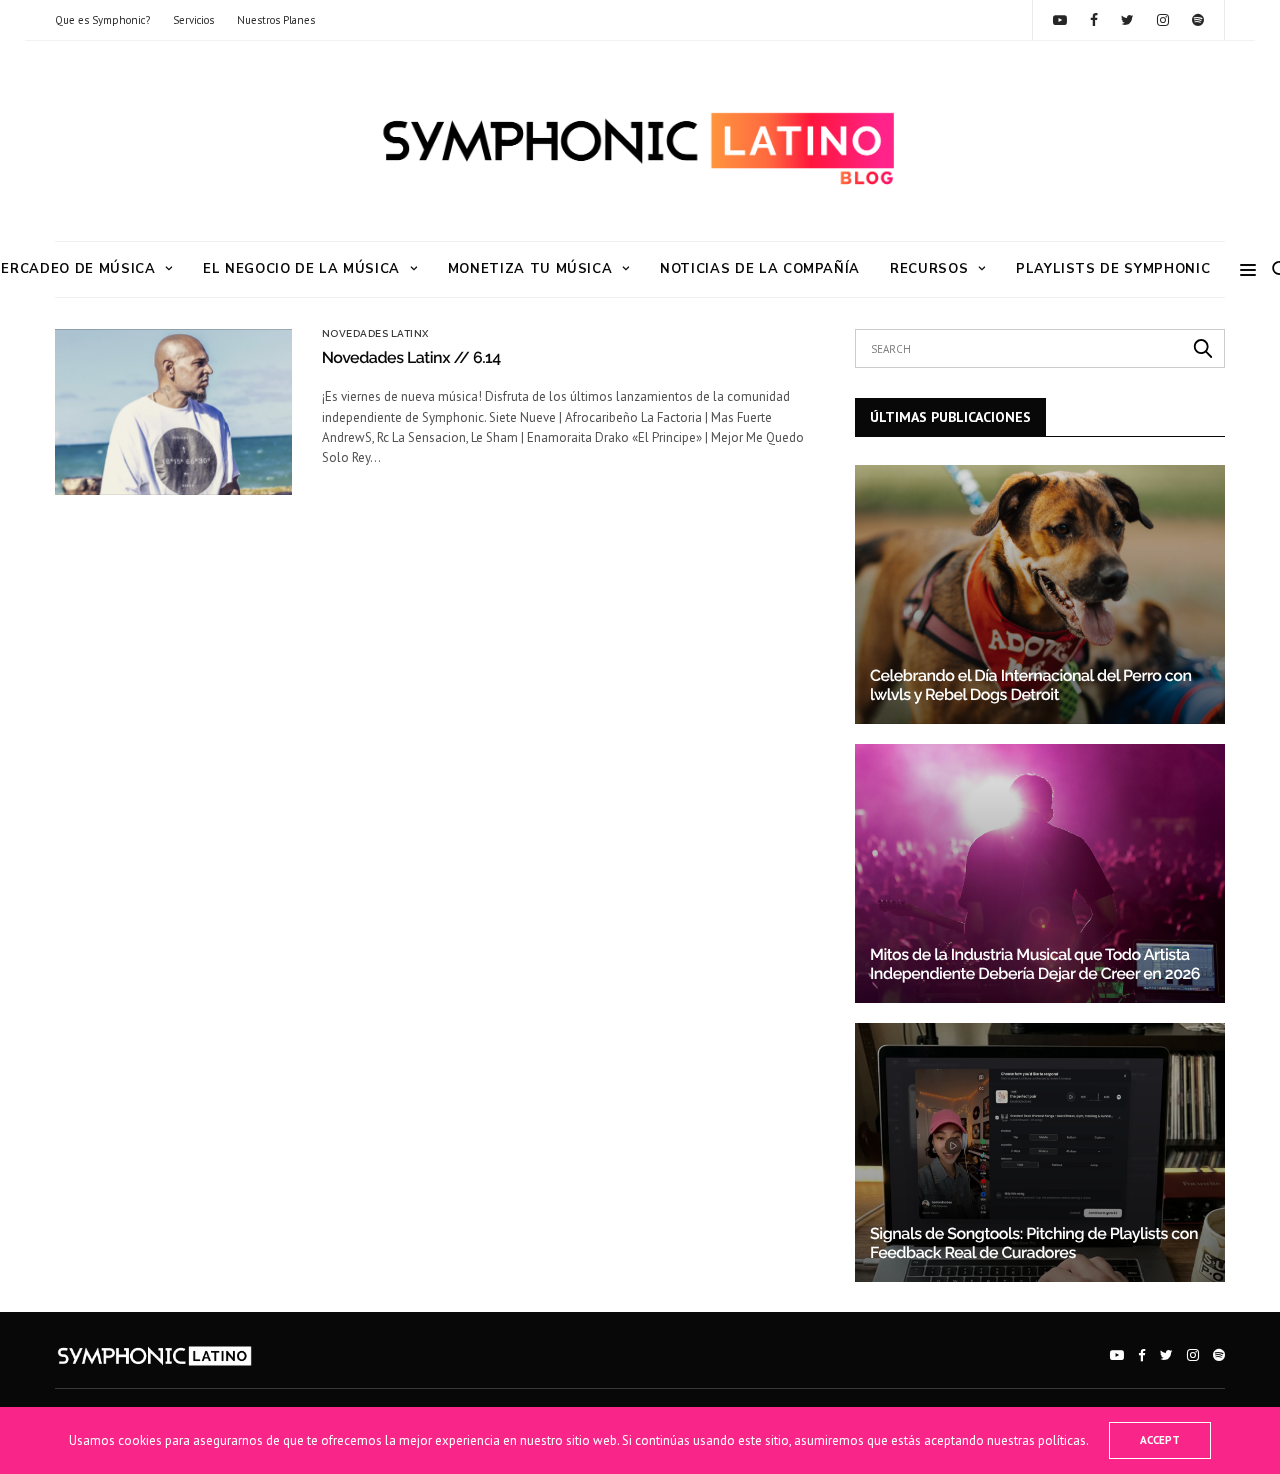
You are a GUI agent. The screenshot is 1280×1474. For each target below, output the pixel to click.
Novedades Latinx (375, 334)
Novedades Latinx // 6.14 (411, 357)
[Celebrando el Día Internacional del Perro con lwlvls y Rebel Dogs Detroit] (1040, 594)
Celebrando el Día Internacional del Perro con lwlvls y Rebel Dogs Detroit (1030, 684)
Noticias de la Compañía (760, 269)
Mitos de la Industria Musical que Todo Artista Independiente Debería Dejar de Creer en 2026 (1035, 963)
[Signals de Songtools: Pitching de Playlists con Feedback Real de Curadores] (1040, 1152)
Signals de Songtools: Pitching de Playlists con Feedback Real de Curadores (1034, 1242)
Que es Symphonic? (102, 20)
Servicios (193, 20)
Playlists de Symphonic (1113, 269)
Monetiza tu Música (530, 269)
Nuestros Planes (276, 20)
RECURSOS (929, 269)
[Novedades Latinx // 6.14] (173, 412)
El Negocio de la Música (301, 269)
